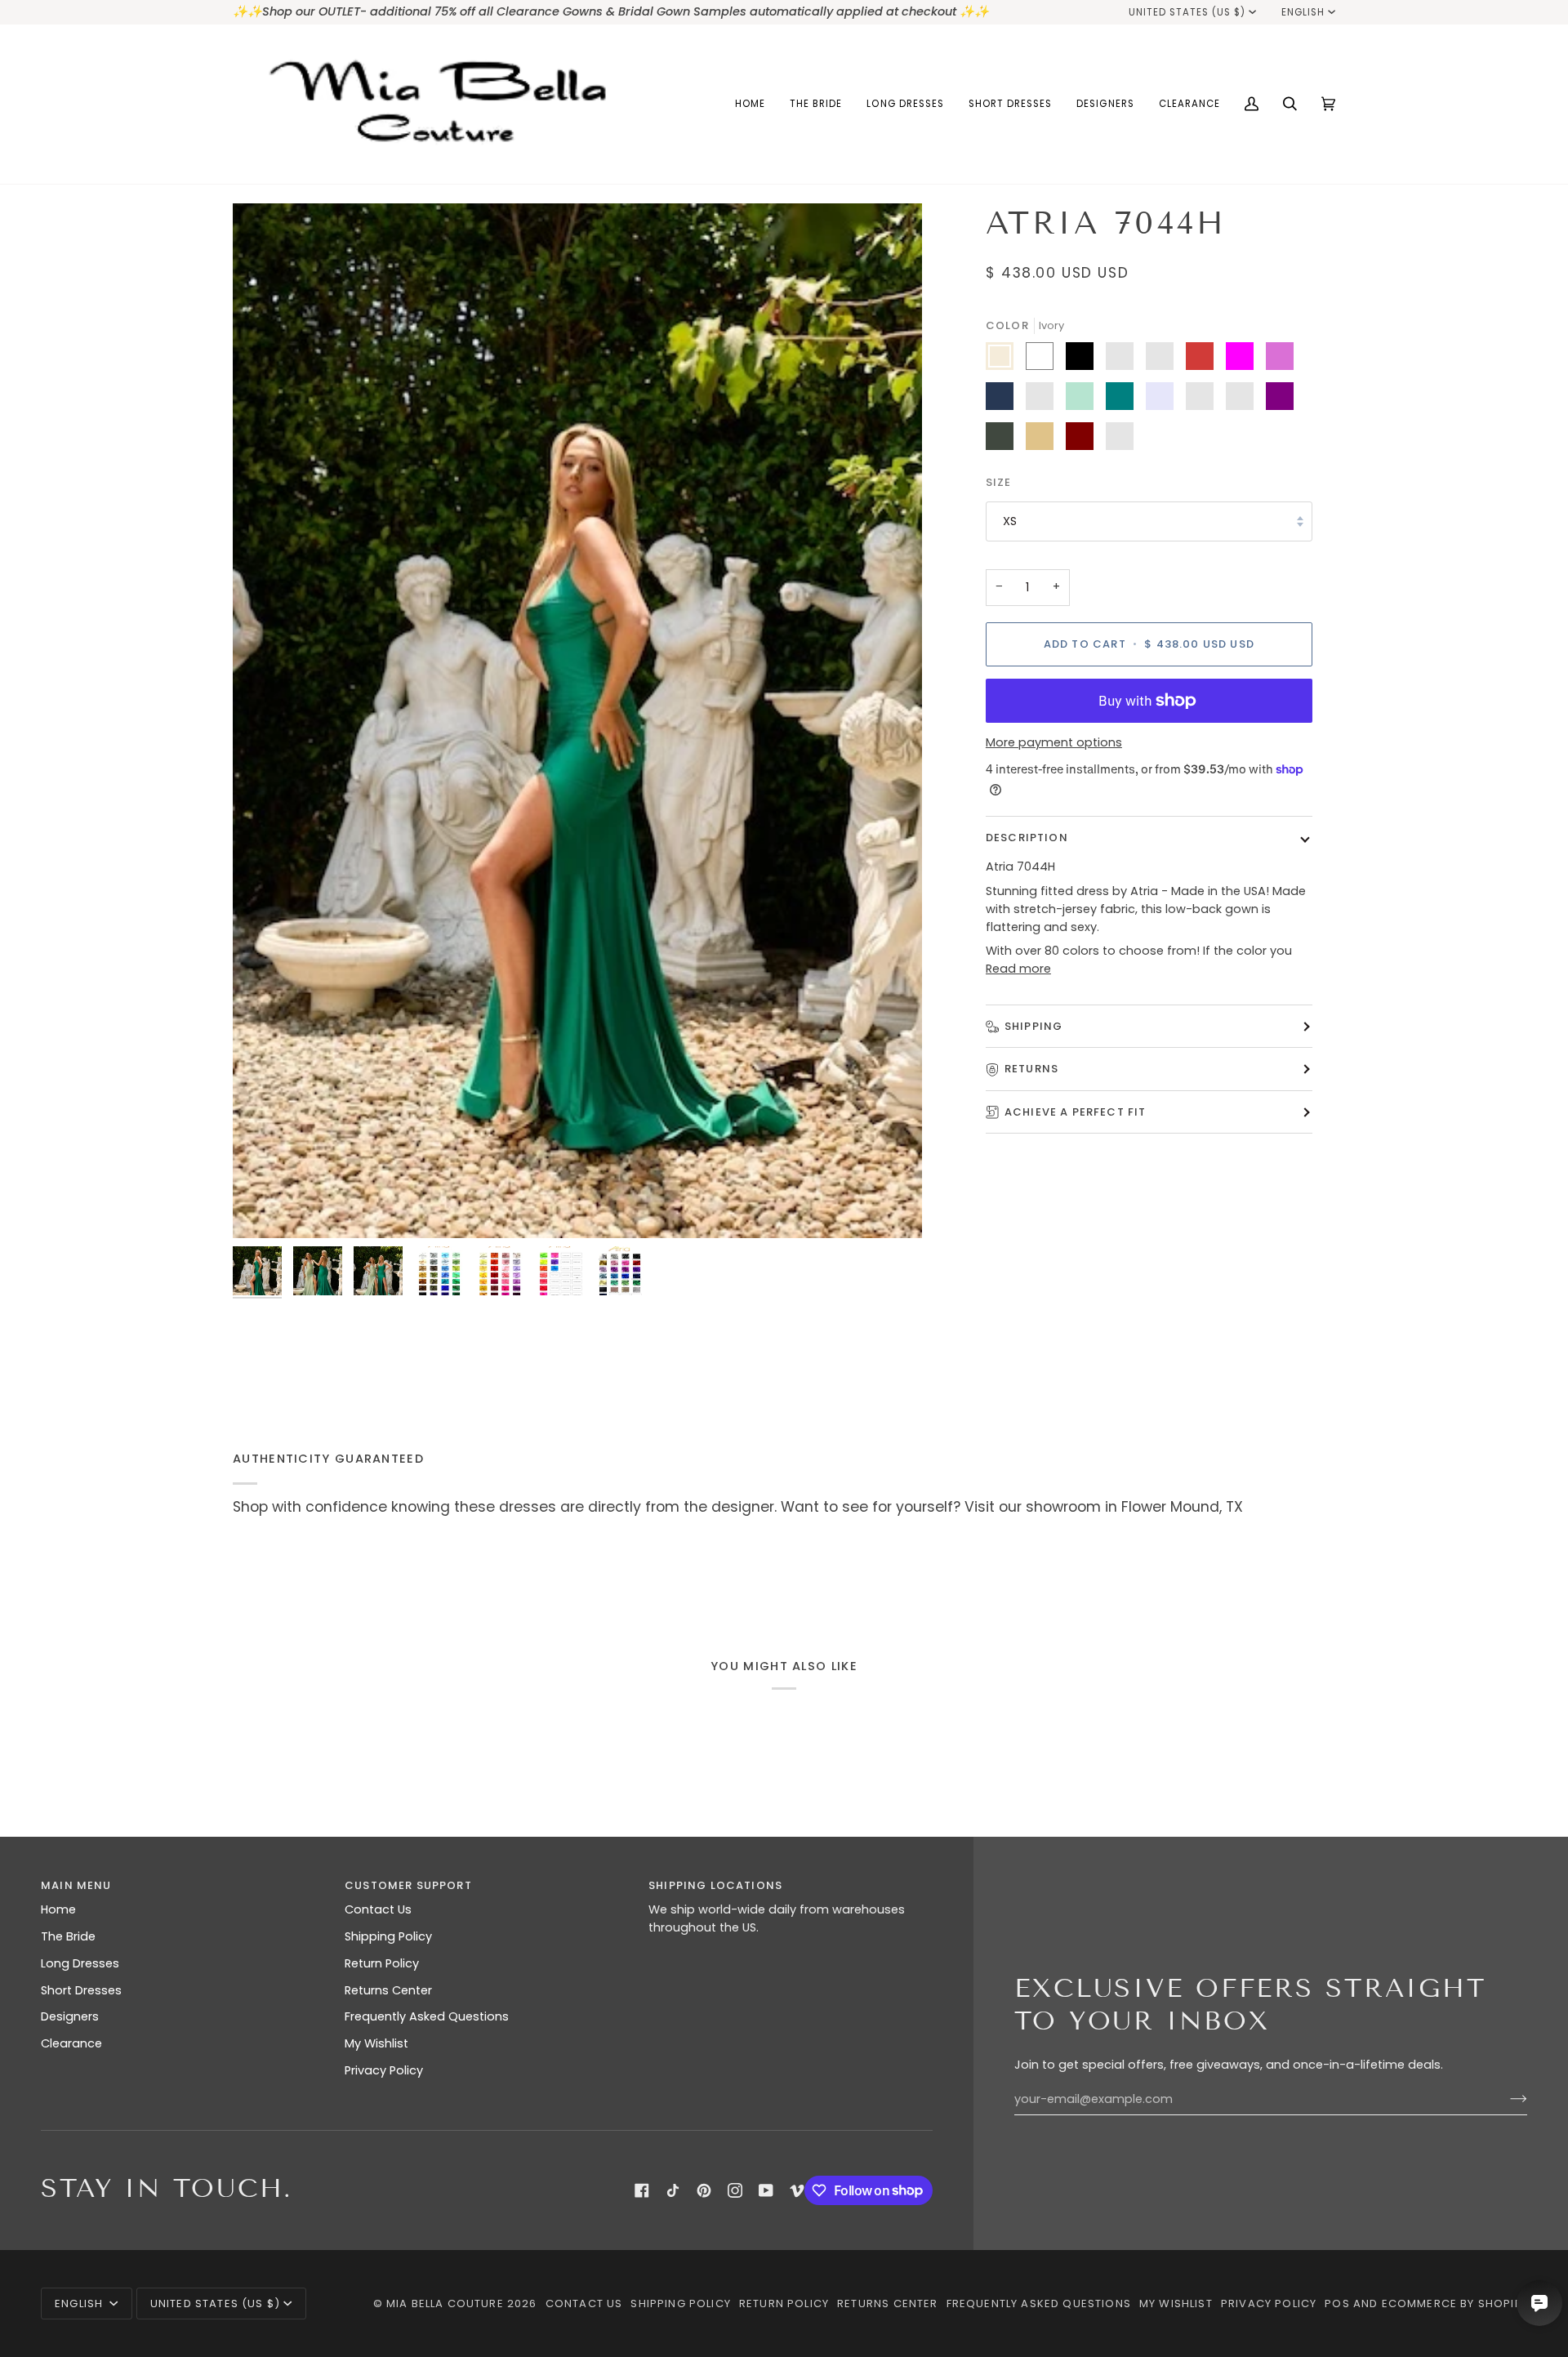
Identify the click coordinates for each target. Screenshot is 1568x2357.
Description (1027, 838)
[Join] (1506, 2099)
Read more (1018, 969)
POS (1337, 2304)
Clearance (71, 2043)
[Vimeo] (797, 2190)
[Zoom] (577, 721)
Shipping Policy (388, 1936)
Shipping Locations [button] (715, 1885)
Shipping (1033, 1026)
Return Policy (382, 1963)
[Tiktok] (673, 2190)
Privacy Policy (384, 2070)
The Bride (68, 1936)
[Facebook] (642, 2190)
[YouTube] (766, 2190)
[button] (816, 104)
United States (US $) (1187, 12)
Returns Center (388, 1990)
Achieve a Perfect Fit (1076, 1112)
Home (58, 1909)
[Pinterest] (704, 2190)
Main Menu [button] (76, 1885)
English (1303, 12)
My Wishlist (376, 2043)
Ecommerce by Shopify (1454, 2304)
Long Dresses (80, 1963)
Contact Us (378, 1909)
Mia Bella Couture (445, 2304)
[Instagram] (735, 2190)
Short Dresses (81, 1990)
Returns (1031, 1069)
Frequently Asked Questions (427, 2016)
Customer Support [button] (408, 1885)
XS (1010, 521)
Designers (70, 2016)
